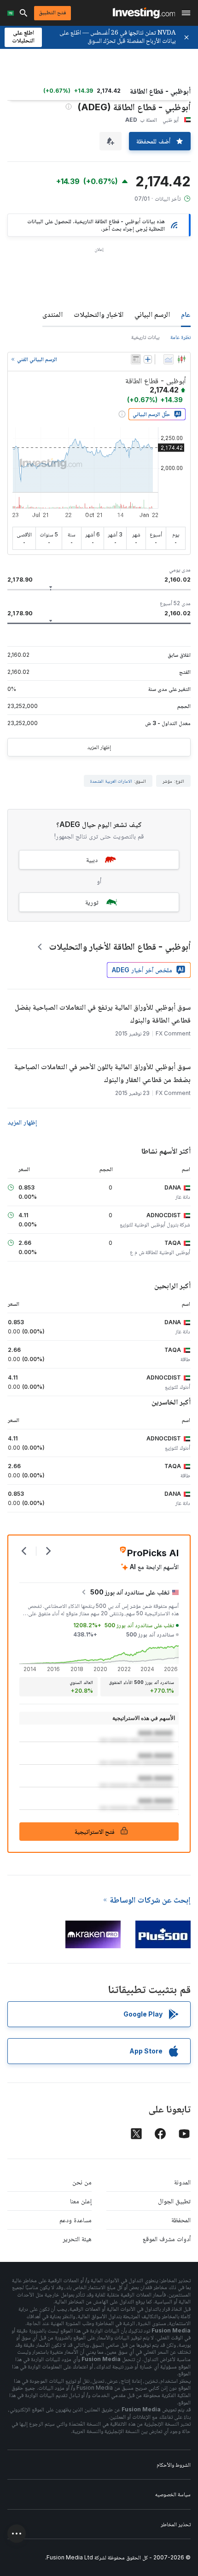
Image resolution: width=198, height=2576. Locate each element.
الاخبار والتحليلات (99, 314)
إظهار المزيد (99, 747)
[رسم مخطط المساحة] (169, 359)
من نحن (82, 2182)
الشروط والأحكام (174, 2465)
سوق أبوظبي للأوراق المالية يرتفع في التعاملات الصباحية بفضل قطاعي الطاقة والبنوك (103, 1013)
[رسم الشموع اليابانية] (181, 359)
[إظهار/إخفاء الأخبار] (136, 359)
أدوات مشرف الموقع (167, 2239)
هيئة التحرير (77, 2239)
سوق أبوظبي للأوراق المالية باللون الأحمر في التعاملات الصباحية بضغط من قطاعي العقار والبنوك (102, 1073)
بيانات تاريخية (145, 337)
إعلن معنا (81, 2201)
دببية (92, 860)
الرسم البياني (152, 314)
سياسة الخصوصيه (173, 2494)
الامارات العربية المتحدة (111, 781)
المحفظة (181, 2220)
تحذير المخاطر (176, 2524)
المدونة (182, 2182)
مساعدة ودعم (76, 2220)
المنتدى (52, 314)
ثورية (92, 902)
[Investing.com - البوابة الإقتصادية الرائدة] (144, 13)
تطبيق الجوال (174, 2201)
